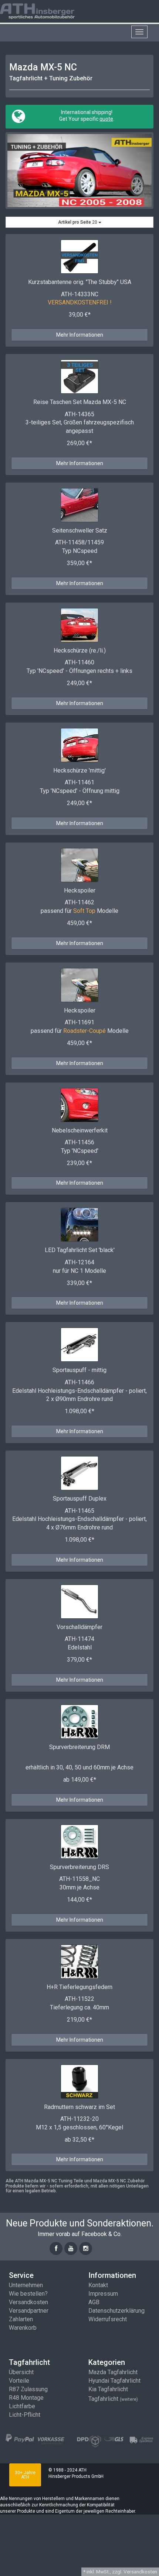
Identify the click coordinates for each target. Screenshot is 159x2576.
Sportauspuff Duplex (80, 1499)
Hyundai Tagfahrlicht (114, 2381)
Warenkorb (23, 2328)
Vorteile (19, 2381)
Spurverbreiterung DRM (79, 1747)
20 (78, 222)
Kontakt (98, 2285)
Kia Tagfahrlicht (108, 2389)
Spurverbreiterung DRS (79, 1867)
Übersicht (21, 2372)
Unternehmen (26, 2285)
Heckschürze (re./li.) (80, 650)
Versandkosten (28, 2302)
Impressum (103, 2294)
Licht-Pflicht (25, 2415)
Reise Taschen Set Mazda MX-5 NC (80, 402)
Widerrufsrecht (108, 2319)
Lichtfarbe (22, 2406)
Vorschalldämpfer (79, 1627)
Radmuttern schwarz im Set (79, 2107)
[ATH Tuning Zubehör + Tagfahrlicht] (46, 11)
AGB (94, 2302)
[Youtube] (71, 2248)
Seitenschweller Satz (80, 530)
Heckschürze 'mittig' (79, 770)
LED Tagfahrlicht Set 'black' (80, 1250)
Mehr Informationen (80, 335)
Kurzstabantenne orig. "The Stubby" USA (80, 282)
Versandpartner (29, 2311)
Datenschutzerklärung (116, 2311)
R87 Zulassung (28, 2389)
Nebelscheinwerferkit (80, 1130)
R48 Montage (26, 2398)
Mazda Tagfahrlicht (113, 2372)
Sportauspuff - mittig (79, 1370)
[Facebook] (56, 2248)
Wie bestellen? (28, 2294)
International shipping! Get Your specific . (86, 116)
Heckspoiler (80, 890)
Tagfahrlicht (113, 2399)
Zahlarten (21, 2319)
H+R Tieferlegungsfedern (79, 1987)
